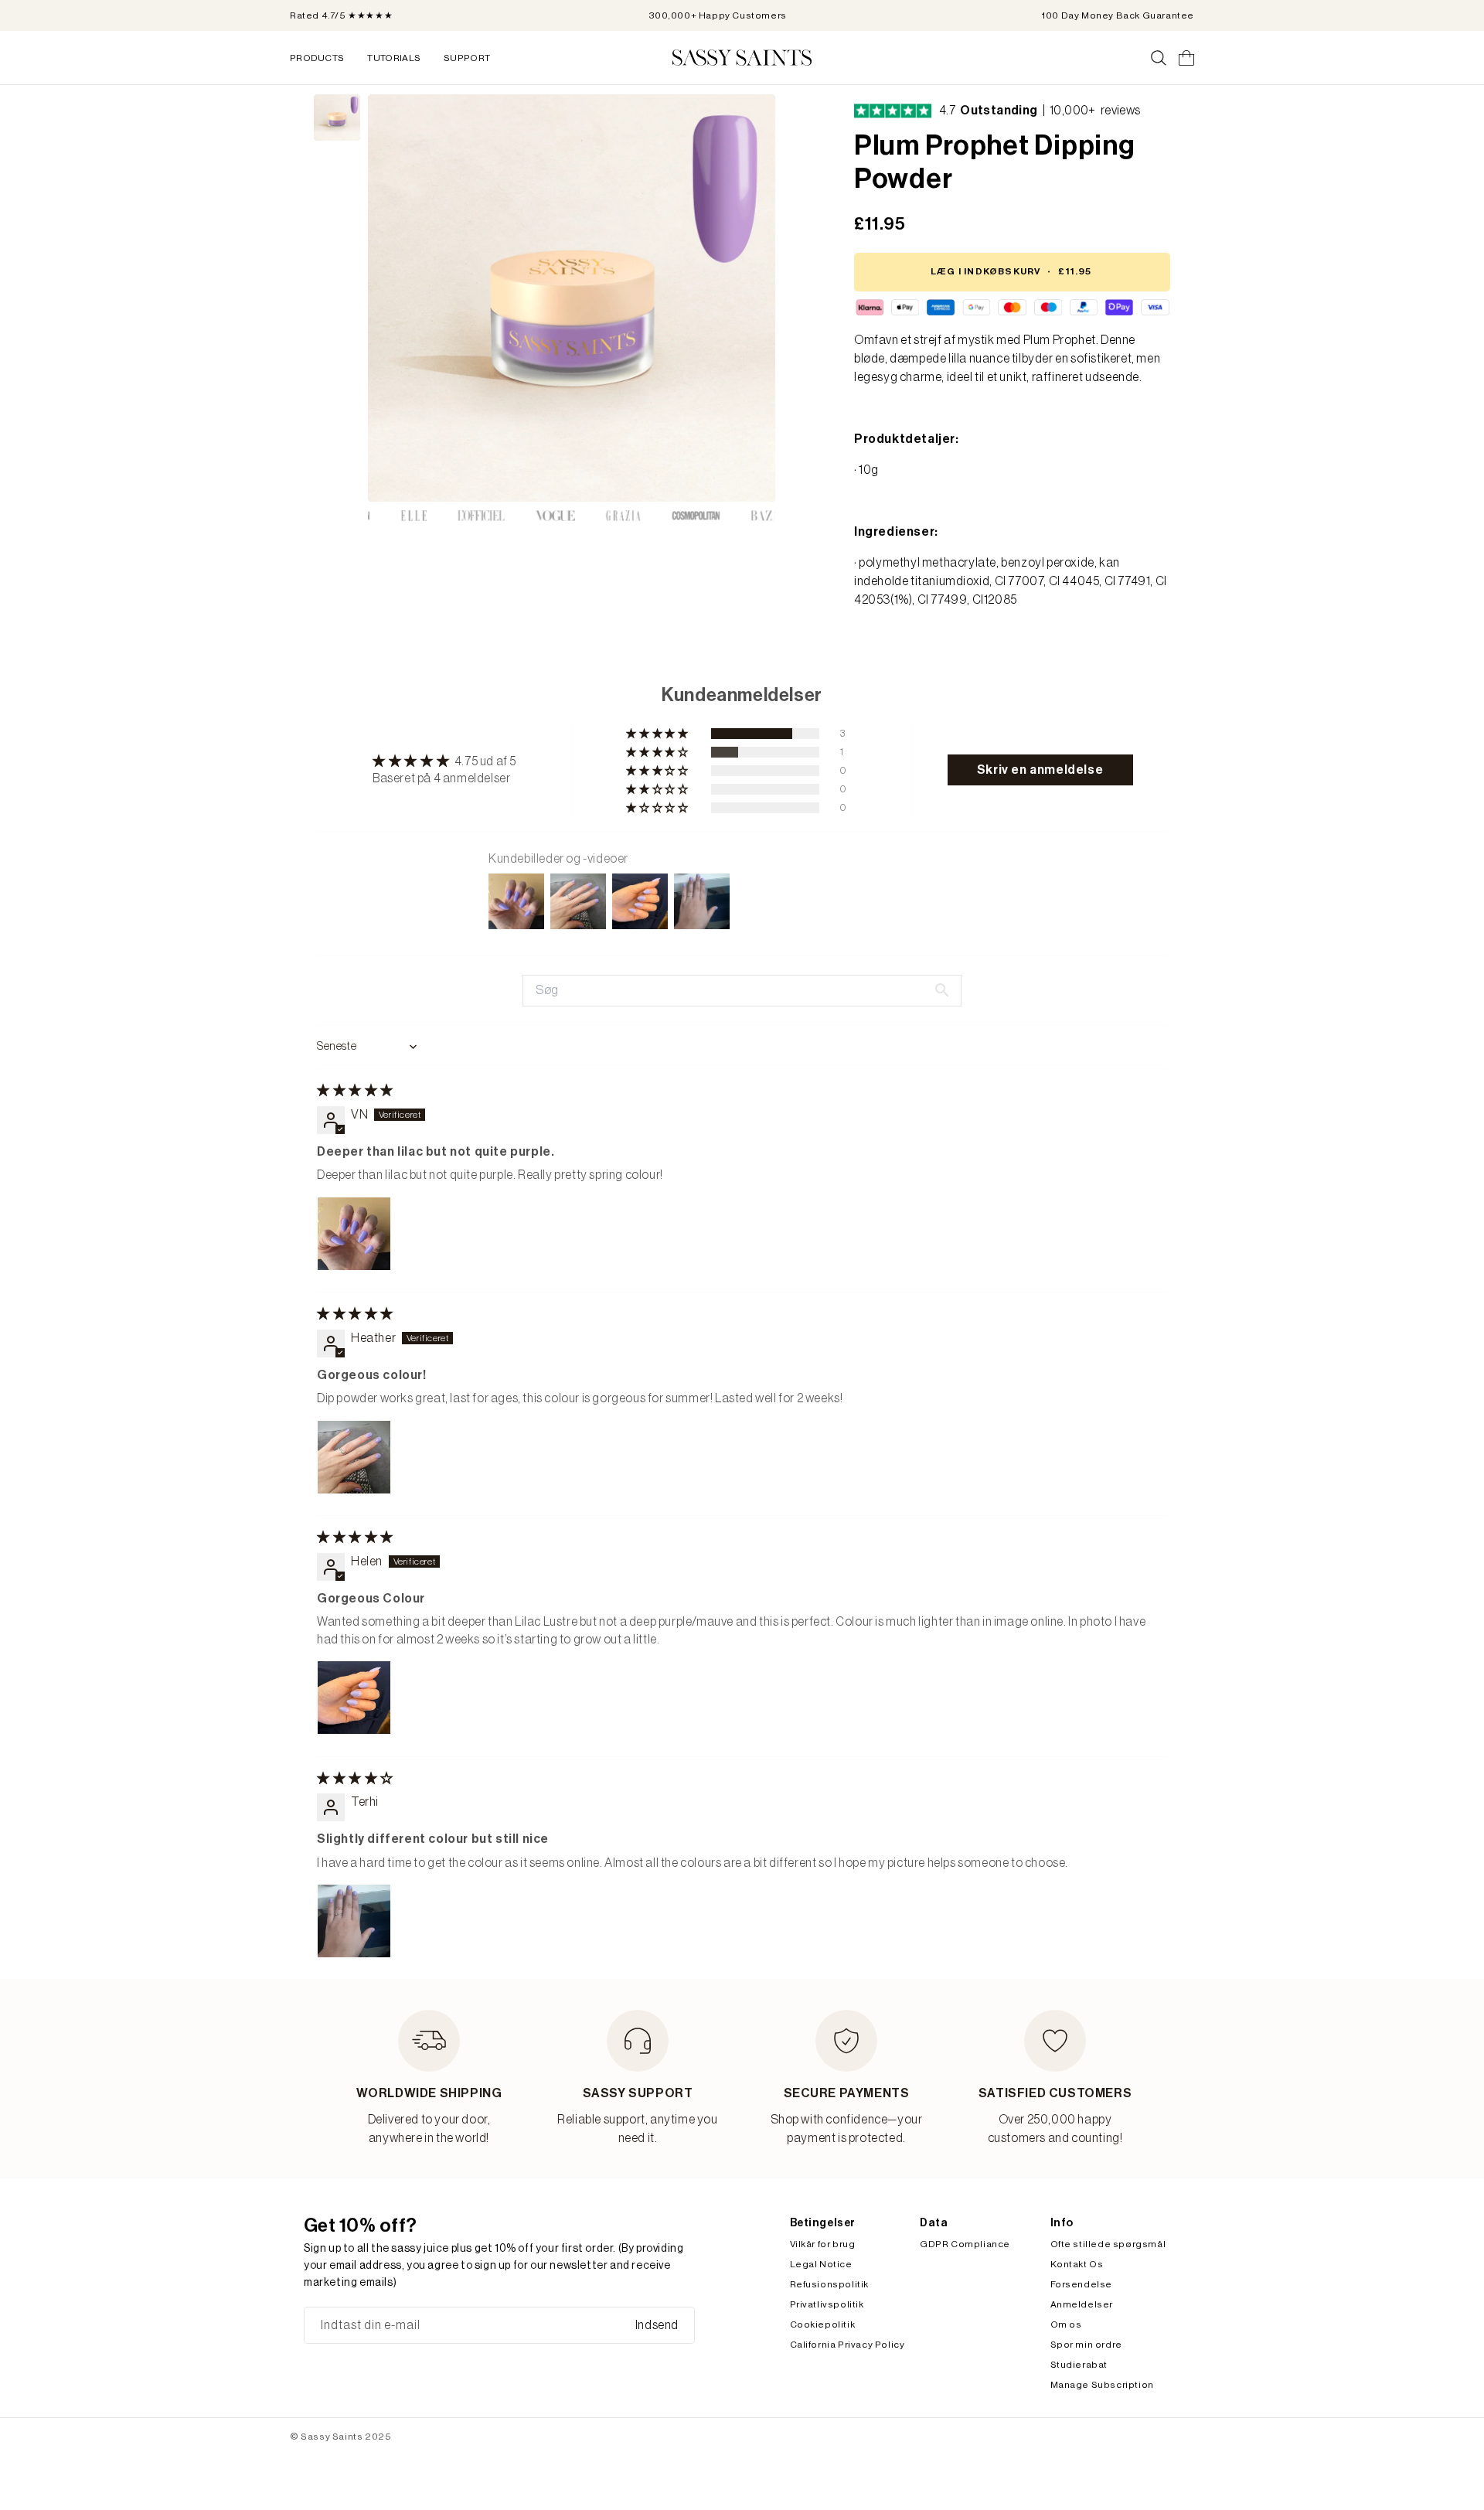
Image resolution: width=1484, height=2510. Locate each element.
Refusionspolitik (830, 2284)
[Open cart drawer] (1186, 58)
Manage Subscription (1102, 2385)
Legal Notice (821, 2264)
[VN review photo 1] (354, 1234)
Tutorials (394, 58)
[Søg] (1159, 58)
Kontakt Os (1077, 2264)
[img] (355, 1091)
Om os (1066, 2324)
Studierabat (1079, 2365)
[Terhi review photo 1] (354, 1921)
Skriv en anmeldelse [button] (1040, 770)
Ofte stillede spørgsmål (1108, 2244)
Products (317, 58)
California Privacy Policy (848, 2345)
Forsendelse (1082, 2284)
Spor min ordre (1086, 2345)
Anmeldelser (1082, 2304)
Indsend (657, 2325)
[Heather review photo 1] (354, 1457)
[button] (658, 734)
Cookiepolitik (823, 2324)
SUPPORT (467, 58)
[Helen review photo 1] (354, 1698)
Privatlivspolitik (827, 2304)
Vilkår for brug (823, 2244)
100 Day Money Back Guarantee (1118, 15)
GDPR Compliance (965, 2244)
